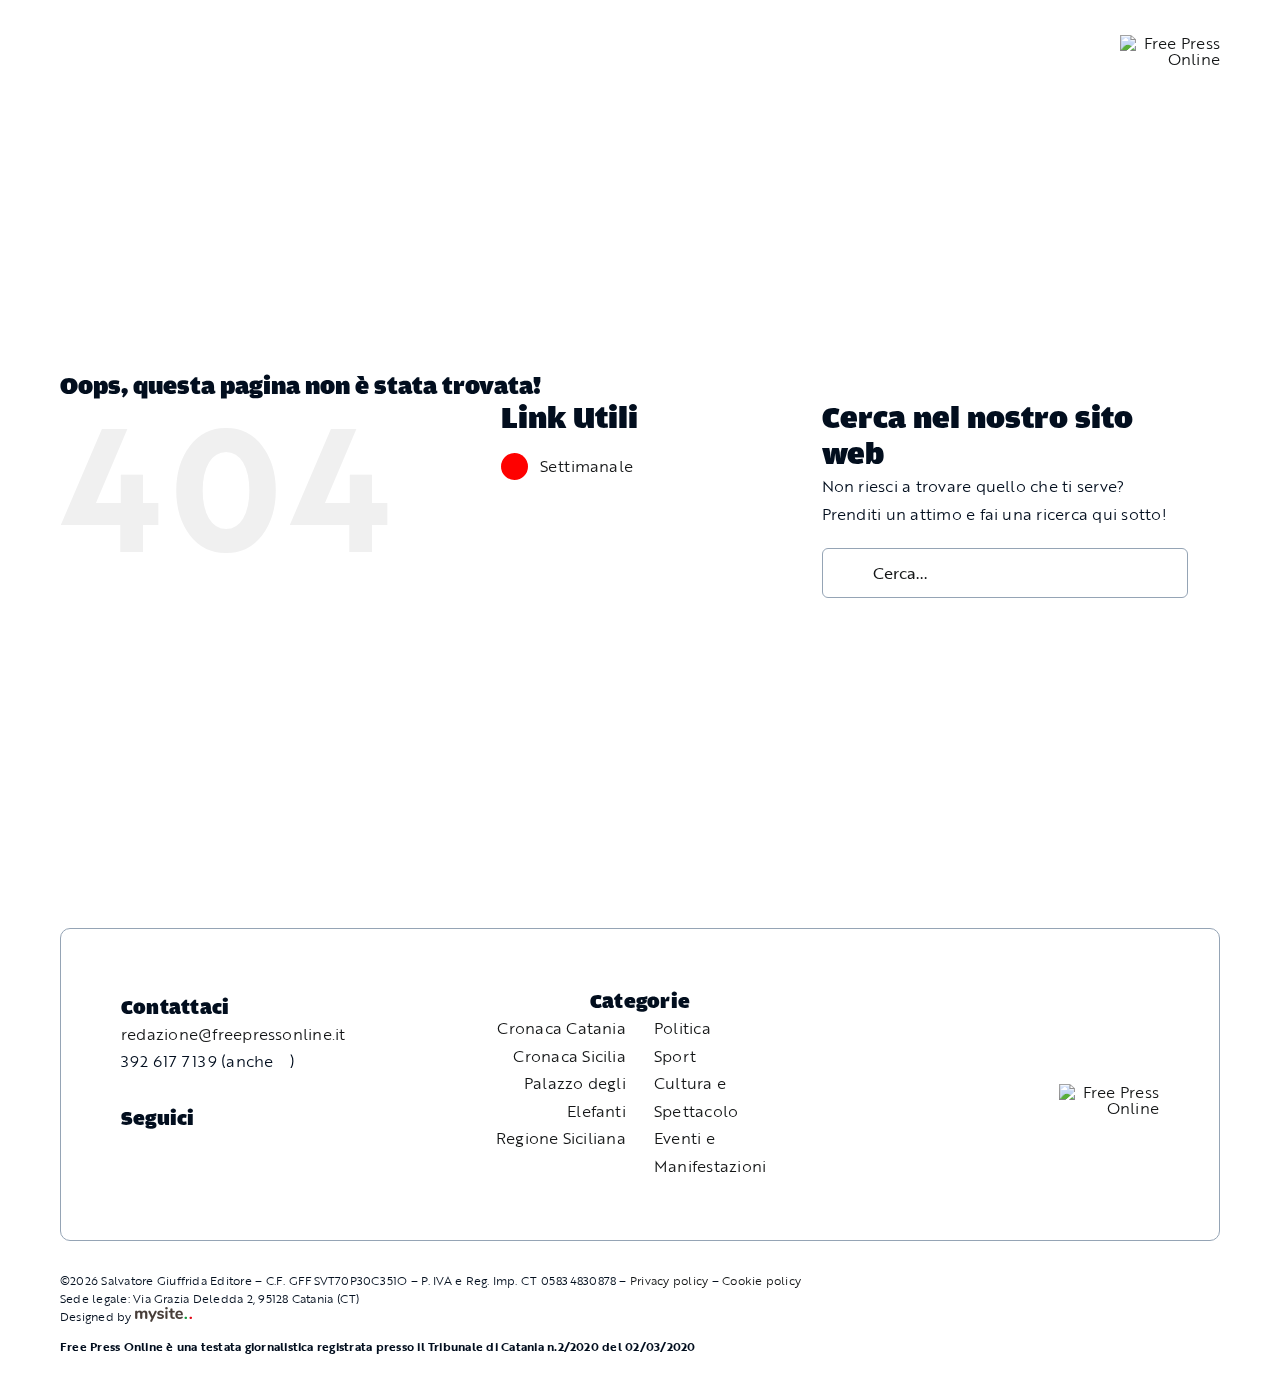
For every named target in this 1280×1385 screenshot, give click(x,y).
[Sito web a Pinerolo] (163, 1316)
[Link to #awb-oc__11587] (61, 51)
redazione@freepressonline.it (233, 1034)
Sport (675, 1056)
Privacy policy (669, 1280)
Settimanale (587, 466)
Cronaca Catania (561, 1028)
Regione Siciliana (561, 1138)
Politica (682, 1028)
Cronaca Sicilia (569, 1056)
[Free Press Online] (1170, 43)
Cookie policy (761, 1280)
